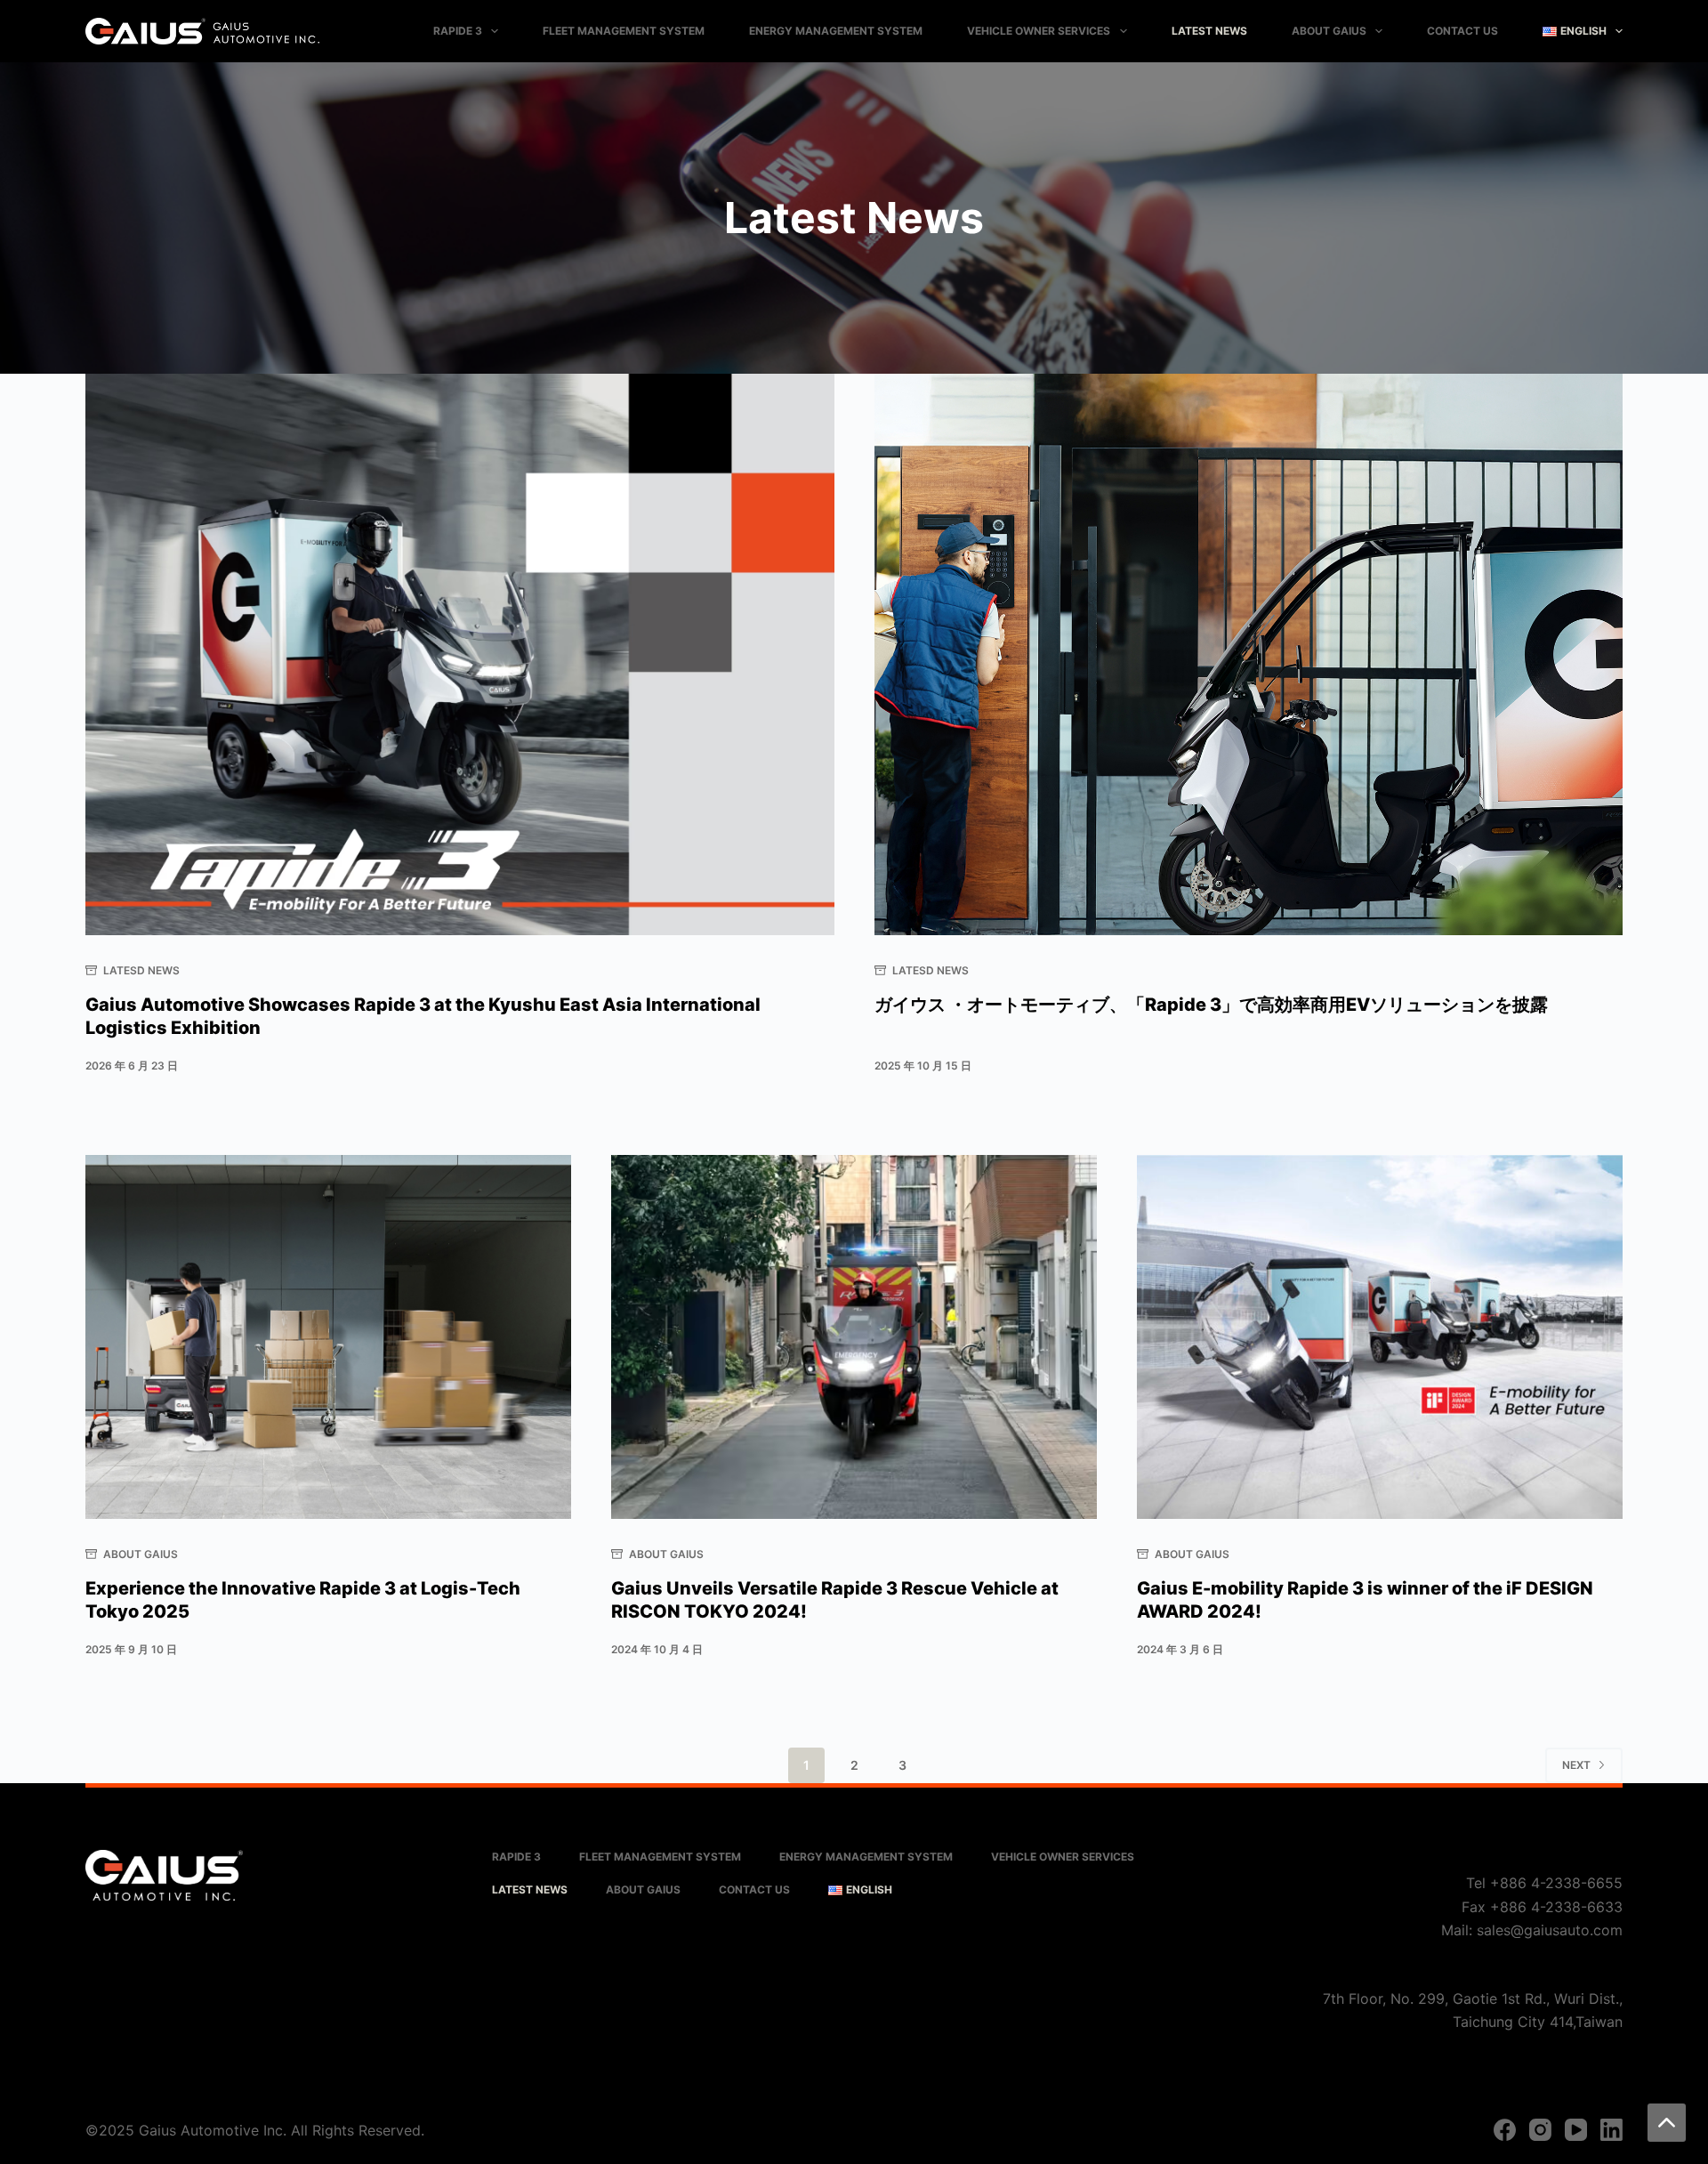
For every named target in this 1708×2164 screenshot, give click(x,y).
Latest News (1209, 31)
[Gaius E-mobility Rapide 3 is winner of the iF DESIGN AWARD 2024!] (1380, 1337)
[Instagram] (1540, 2130)
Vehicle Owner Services (1039, 31)
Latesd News (141, 970)
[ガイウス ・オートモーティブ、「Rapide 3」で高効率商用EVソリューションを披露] (1249, 654)
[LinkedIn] (1611, 2130)
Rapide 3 (458, 31)
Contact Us (1462, 31)
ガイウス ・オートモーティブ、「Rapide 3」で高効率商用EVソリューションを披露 (1211, 1005)
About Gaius (1329, 31)
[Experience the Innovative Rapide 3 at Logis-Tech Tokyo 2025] (328, 1337)
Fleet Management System (624, 31)
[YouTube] (1576, 2130)
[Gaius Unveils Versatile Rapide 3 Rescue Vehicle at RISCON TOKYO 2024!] (854, 1337)
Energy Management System (836, 31)
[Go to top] (1667, 2123)
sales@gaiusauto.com (1550, 1930)
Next (1576, 1765)
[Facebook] (1505, 2130)
